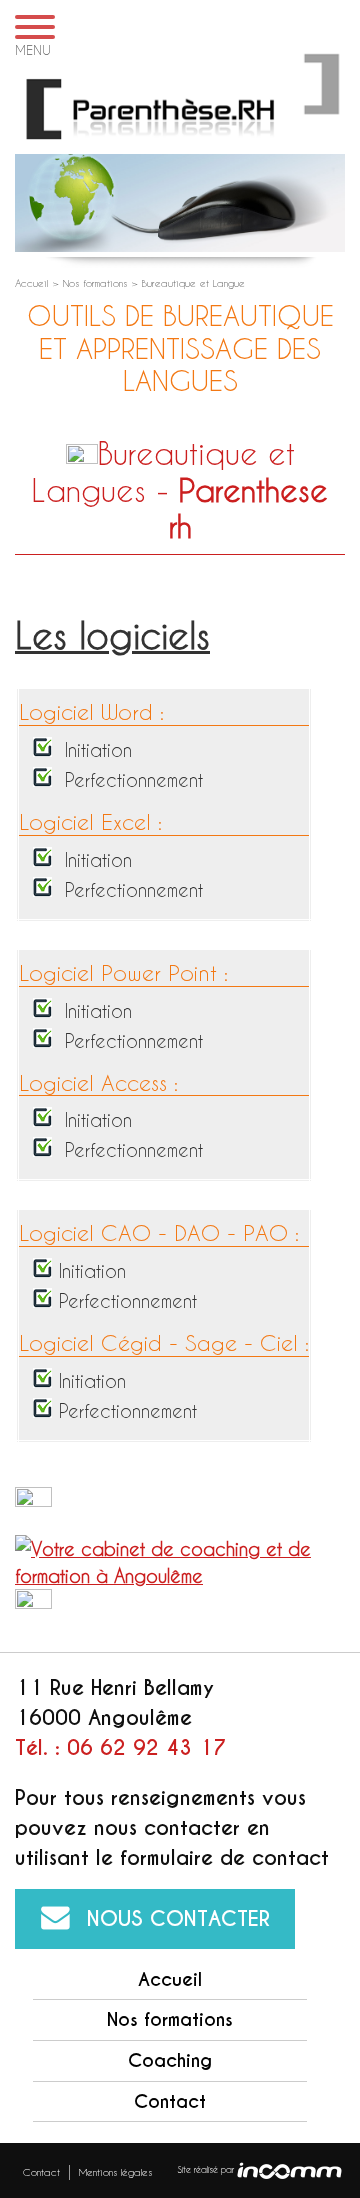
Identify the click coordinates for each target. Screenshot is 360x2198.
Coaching (170, 2060)
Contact (170, 2101)
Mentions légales (115, 2172)
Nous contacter (178, 1919)
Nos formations (97, 283)
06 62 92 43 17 (147, 1748)
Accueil (33, 283)
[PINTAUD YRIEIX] (180, 102)
